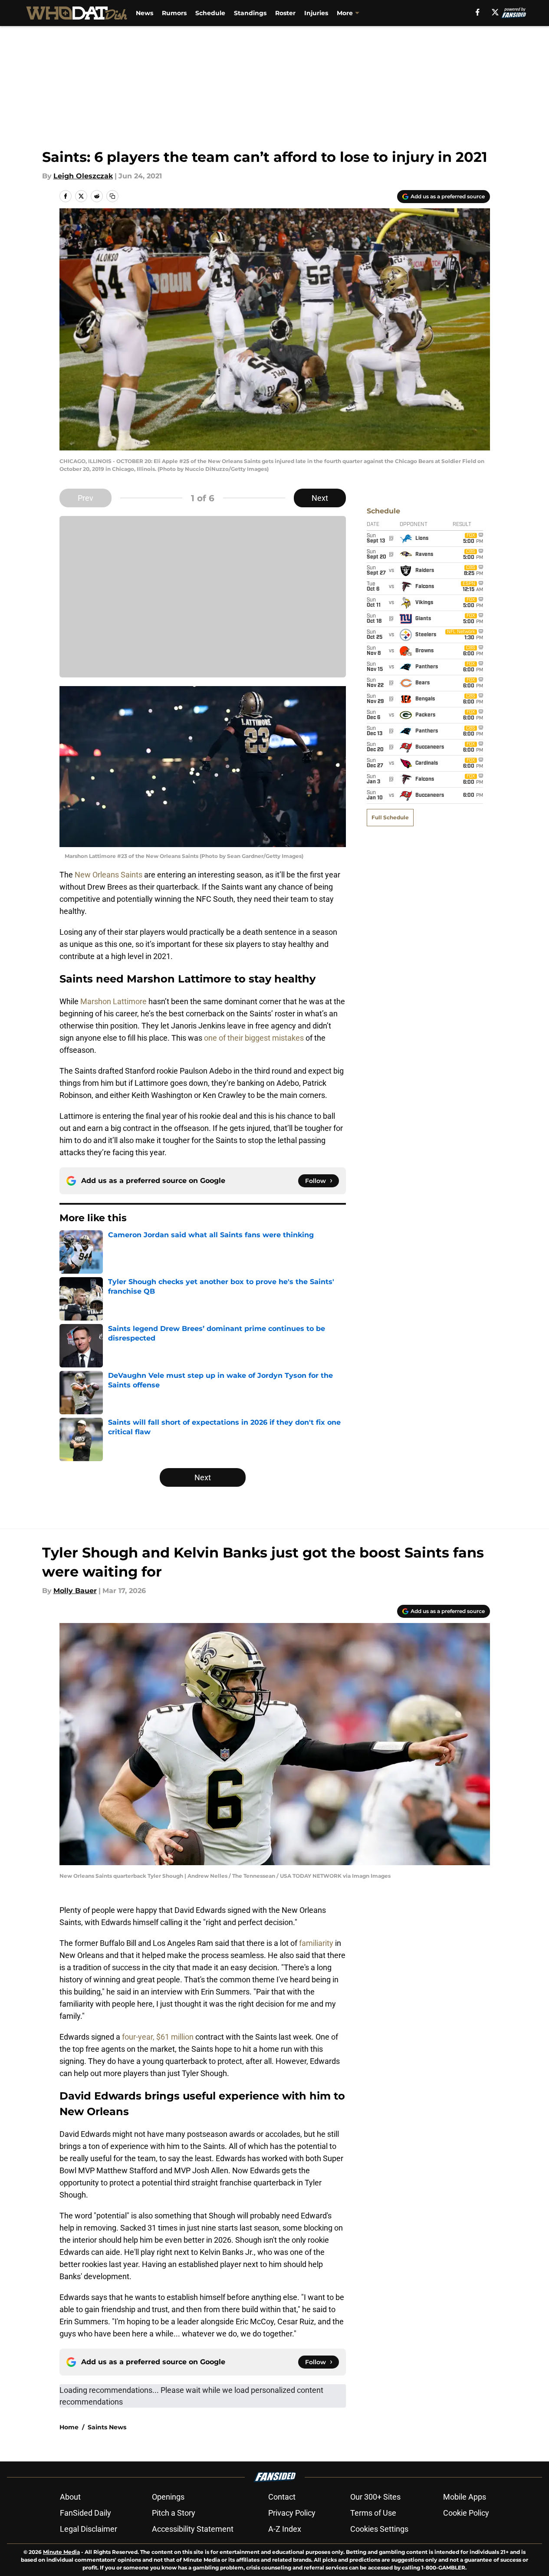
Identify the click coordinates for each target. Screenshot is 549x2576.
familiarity (316, 1943)
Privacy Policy (292, 2513)
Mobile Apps (465, 2497)
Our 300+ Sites (375, 2497)
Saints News (107, 2427)
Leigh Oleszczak (83, 176)
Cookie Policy (466, 2513)
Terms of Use (373, 2513)
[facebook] (478, 12)
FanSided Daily (85, 2513)
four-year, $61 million (158, 2037)
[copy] (112, 196)
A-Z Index (285, 2529)
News (145, 13)
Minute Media (61, 2552)
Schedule (210, 13)
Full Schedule (390, 817)
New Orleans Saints (108, 875)
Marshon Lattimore (113, 1001)
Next (320, 498)
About (70, 2497)
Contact (282, 2497)
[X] (495, 12)
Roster (285, 13)
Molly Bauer (75, 1591)
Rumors (174, 13)
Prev (85, 498)
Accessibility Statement (193, 2529)
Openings (168, 2497)
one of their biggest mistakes (254, 1038)
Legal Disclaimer (89, 2529)
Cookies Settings (379, 2529)
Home (69, 2427)
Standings (250, 13)
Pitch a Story (174, 2513)
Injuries (316, 13)
